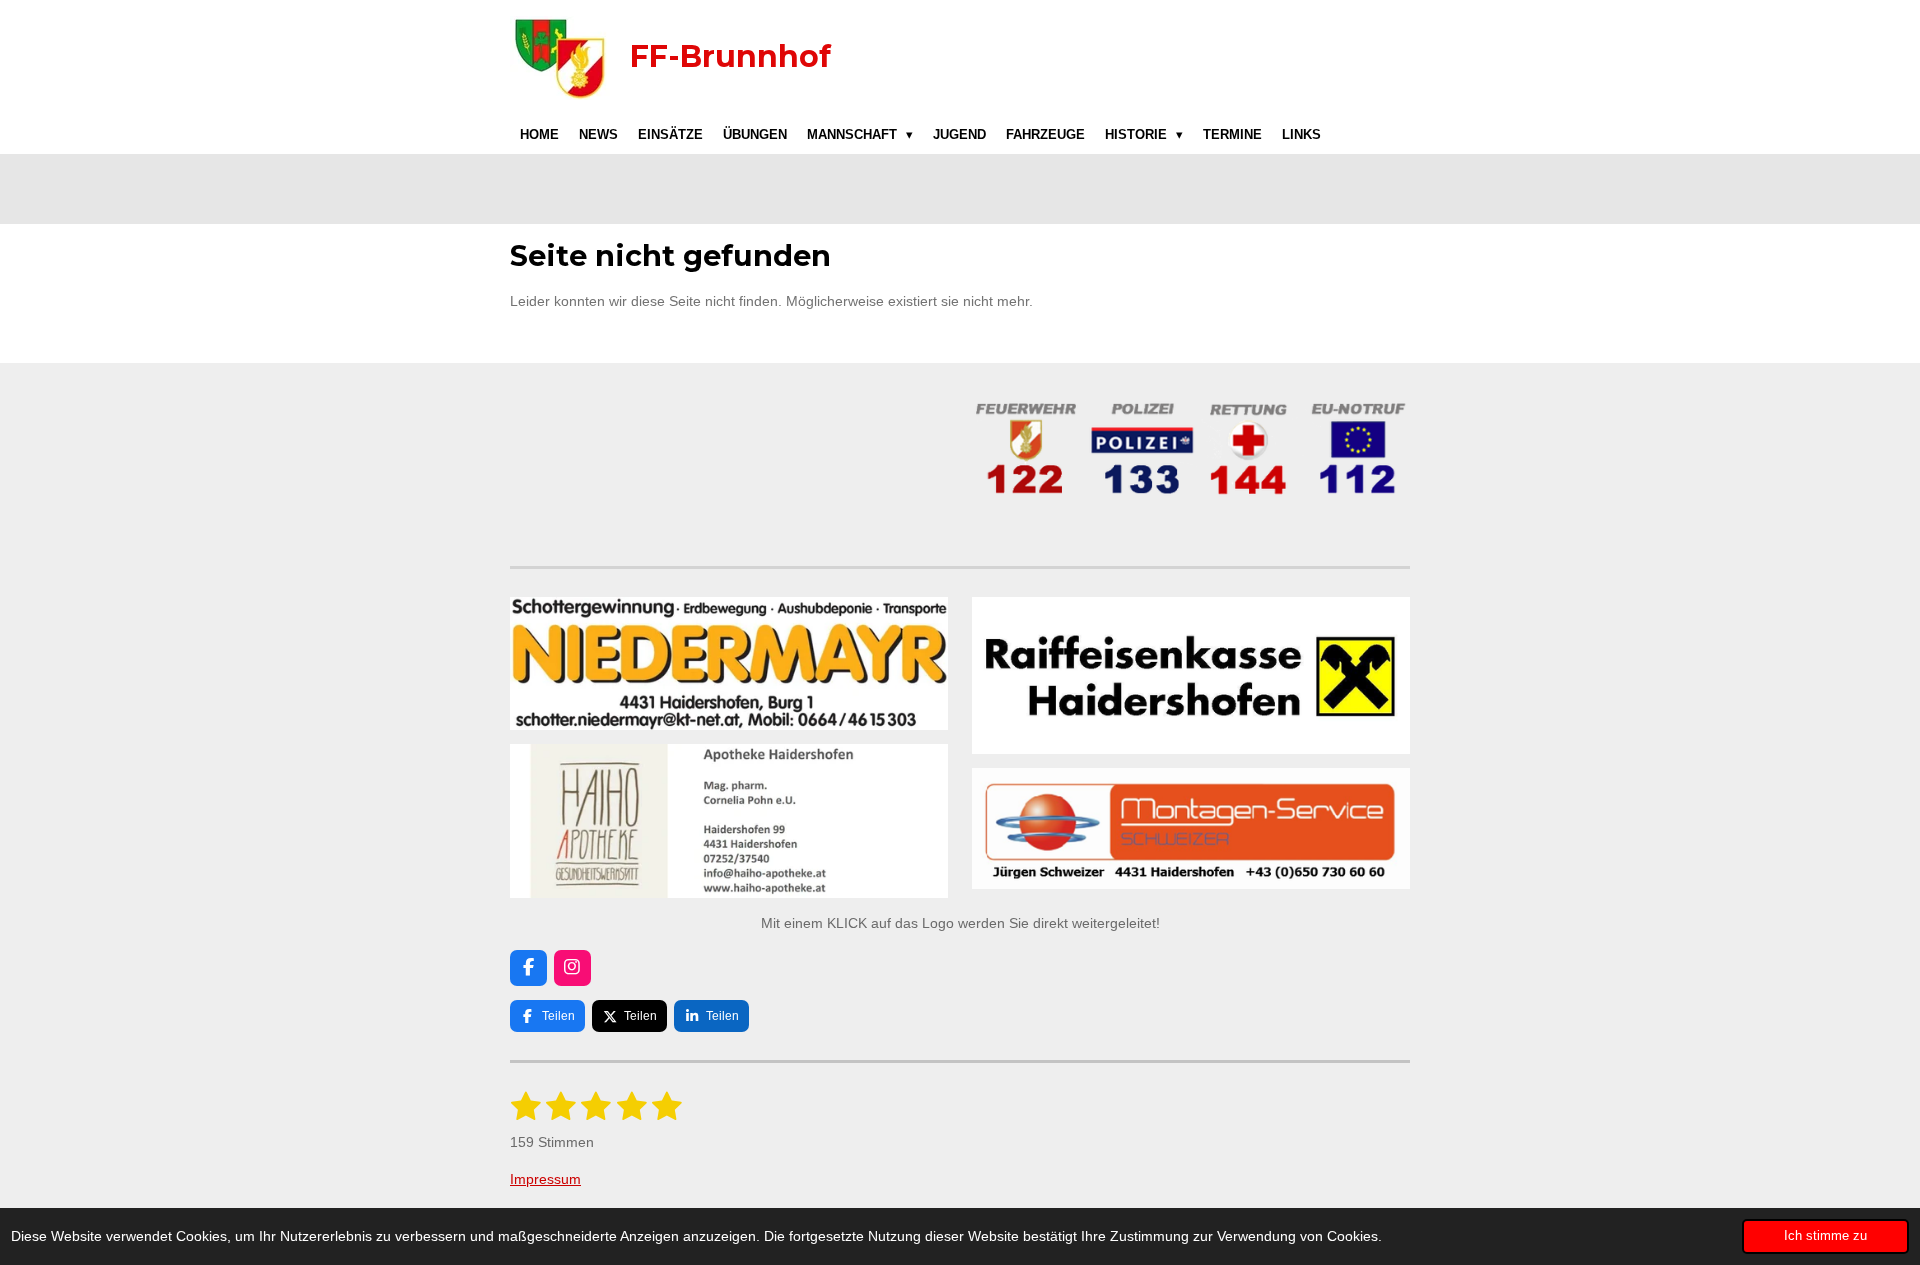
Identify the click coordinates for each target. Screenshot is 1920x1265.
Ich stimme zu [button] (1825, 1236)
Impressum (545, 1179)
